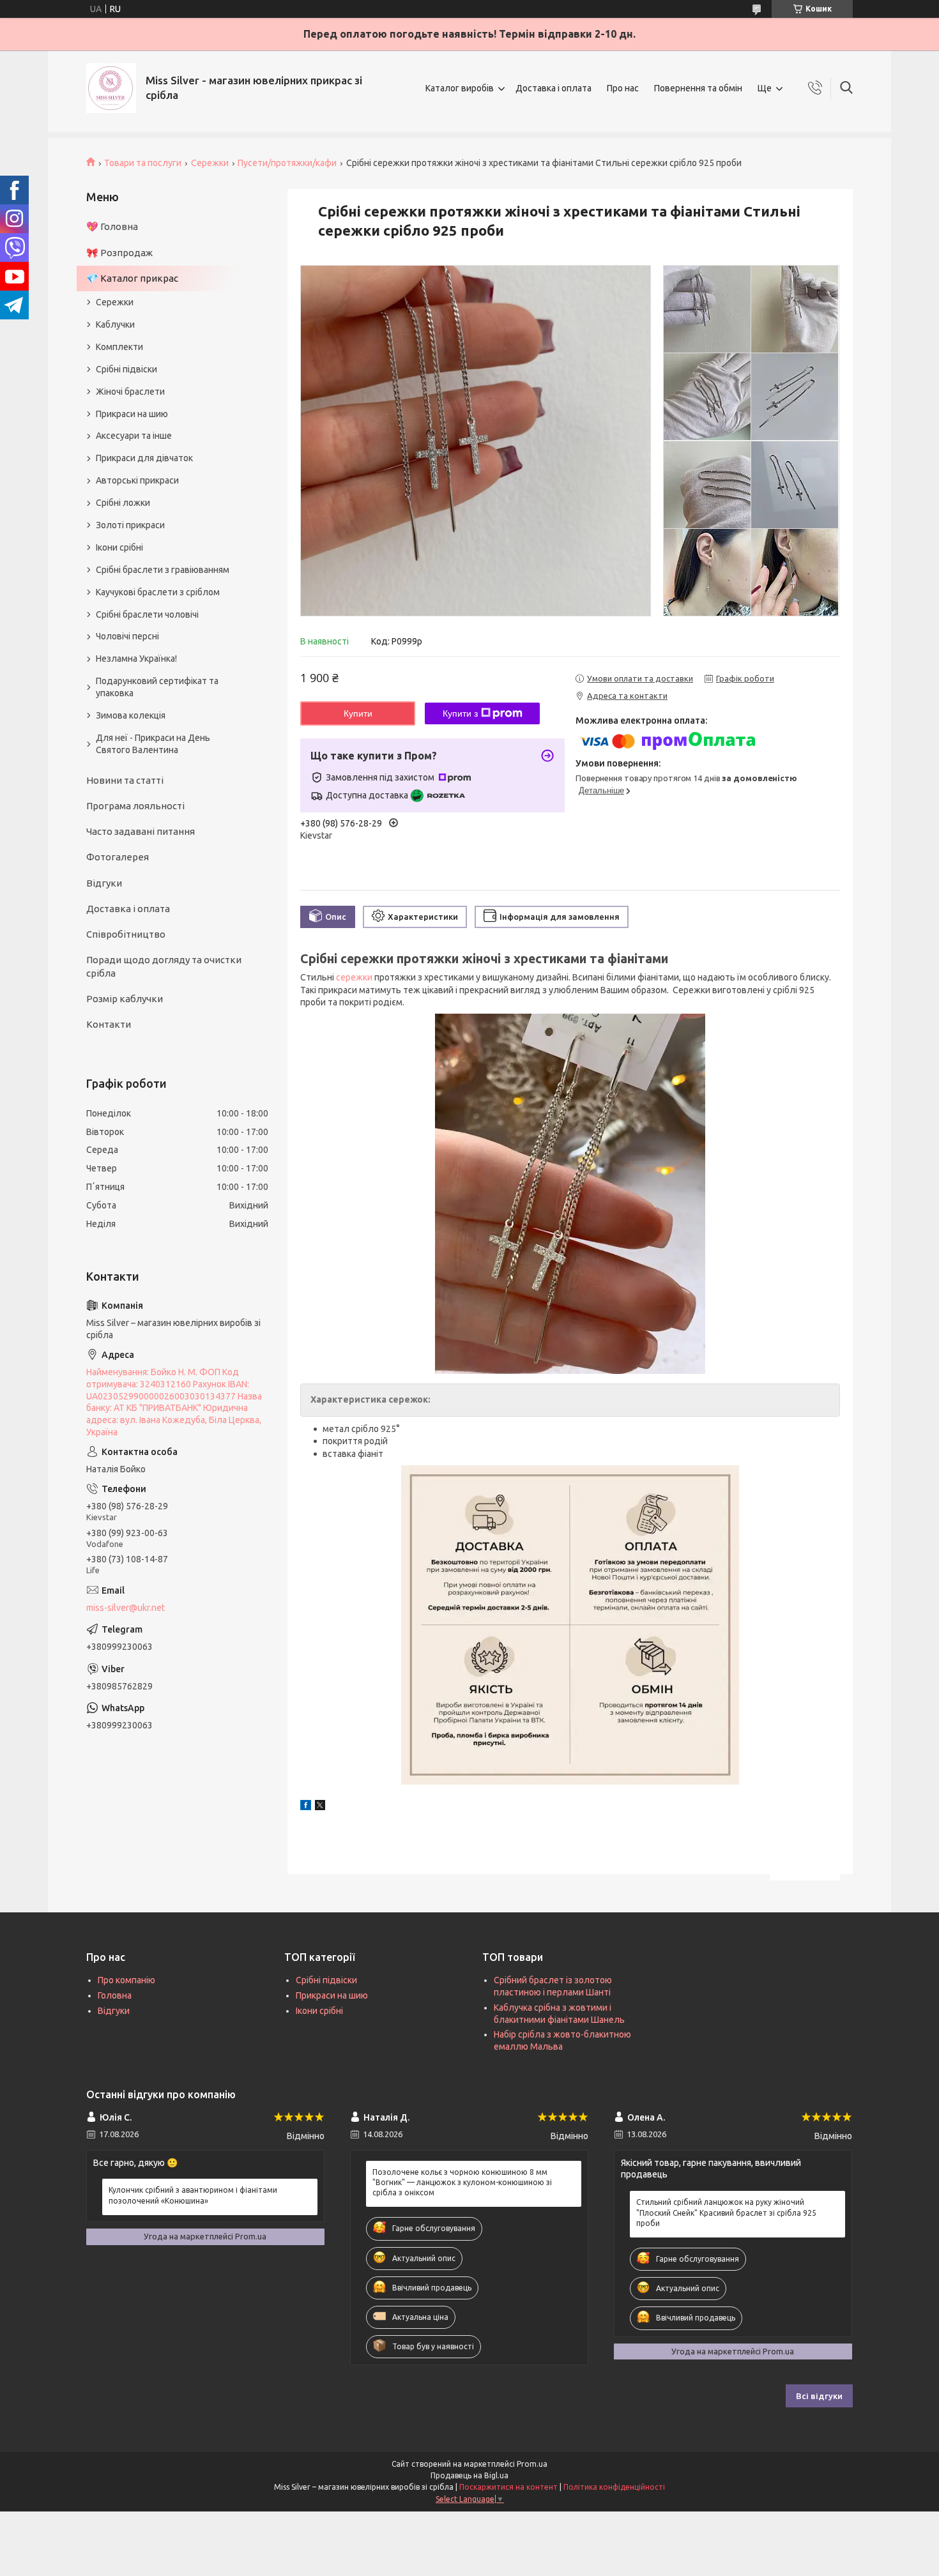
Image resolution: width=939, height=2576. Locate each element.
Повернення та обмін (698, 88)
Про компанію (126, 1980)
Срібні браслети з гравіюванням (163, 570)
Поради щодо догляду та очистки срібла (164, 966)
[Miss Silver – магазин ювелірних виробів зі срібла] (111, 88)
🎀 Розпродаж (119, 253)
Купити (358, 713)
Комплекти (119, 347)
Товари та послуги (143, 163)
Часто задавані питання (141, 831)
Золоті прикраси (130, 525)
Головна (115, 1995)
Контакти (109, 1024)
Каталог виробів (460, 88)
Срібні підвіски (126, 369)
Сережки (210, 163)
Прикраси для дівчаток (144, 458)
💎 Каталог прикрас (132, 278)
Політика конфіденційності (614, 2487)
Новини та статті (125, 780)
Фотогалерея (118, 857)
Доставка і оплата (553, 88)
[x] (320, 1807)
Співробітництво (126, 934)
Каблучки (115, 324)
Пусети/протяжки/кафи (287, 163)
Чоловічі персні (127, 636)
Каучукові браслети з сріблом (158, 592)
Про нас (623, 88)
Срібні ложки (123, 503)
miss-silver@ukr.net (126, 1608)
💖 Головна (112, 226)
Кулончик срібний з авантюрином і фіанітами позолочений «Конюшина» (193, 2195)
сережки (354, 977)
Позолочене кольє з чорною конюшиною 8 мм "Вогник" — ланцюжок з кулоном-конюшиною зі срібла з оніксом (462, 2182)
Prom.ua (532, 2464)
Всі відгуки (819, 2396)
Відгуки (104, 883)
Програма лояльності (135, 806)
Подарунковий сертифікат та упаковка (157, 687)
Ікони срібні (119, 547)
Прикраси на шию (132, 414)
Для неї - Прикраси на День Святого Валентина (153, 744)
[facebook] (306, 1807)
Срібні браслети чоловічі (147, 614)
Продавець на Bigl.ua (469, 2475)
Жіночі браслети (130, 392)
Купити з (460, 713)
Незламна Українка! (136, 659)
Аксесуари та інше (134, 436)
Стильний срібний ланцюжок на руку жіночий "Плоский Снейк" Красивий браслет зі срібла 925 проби (726, 2212)
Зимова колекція (131, 715)
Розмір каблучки (125, 999)
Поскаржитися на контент (508, 2487)
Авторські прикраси (137, 480)
